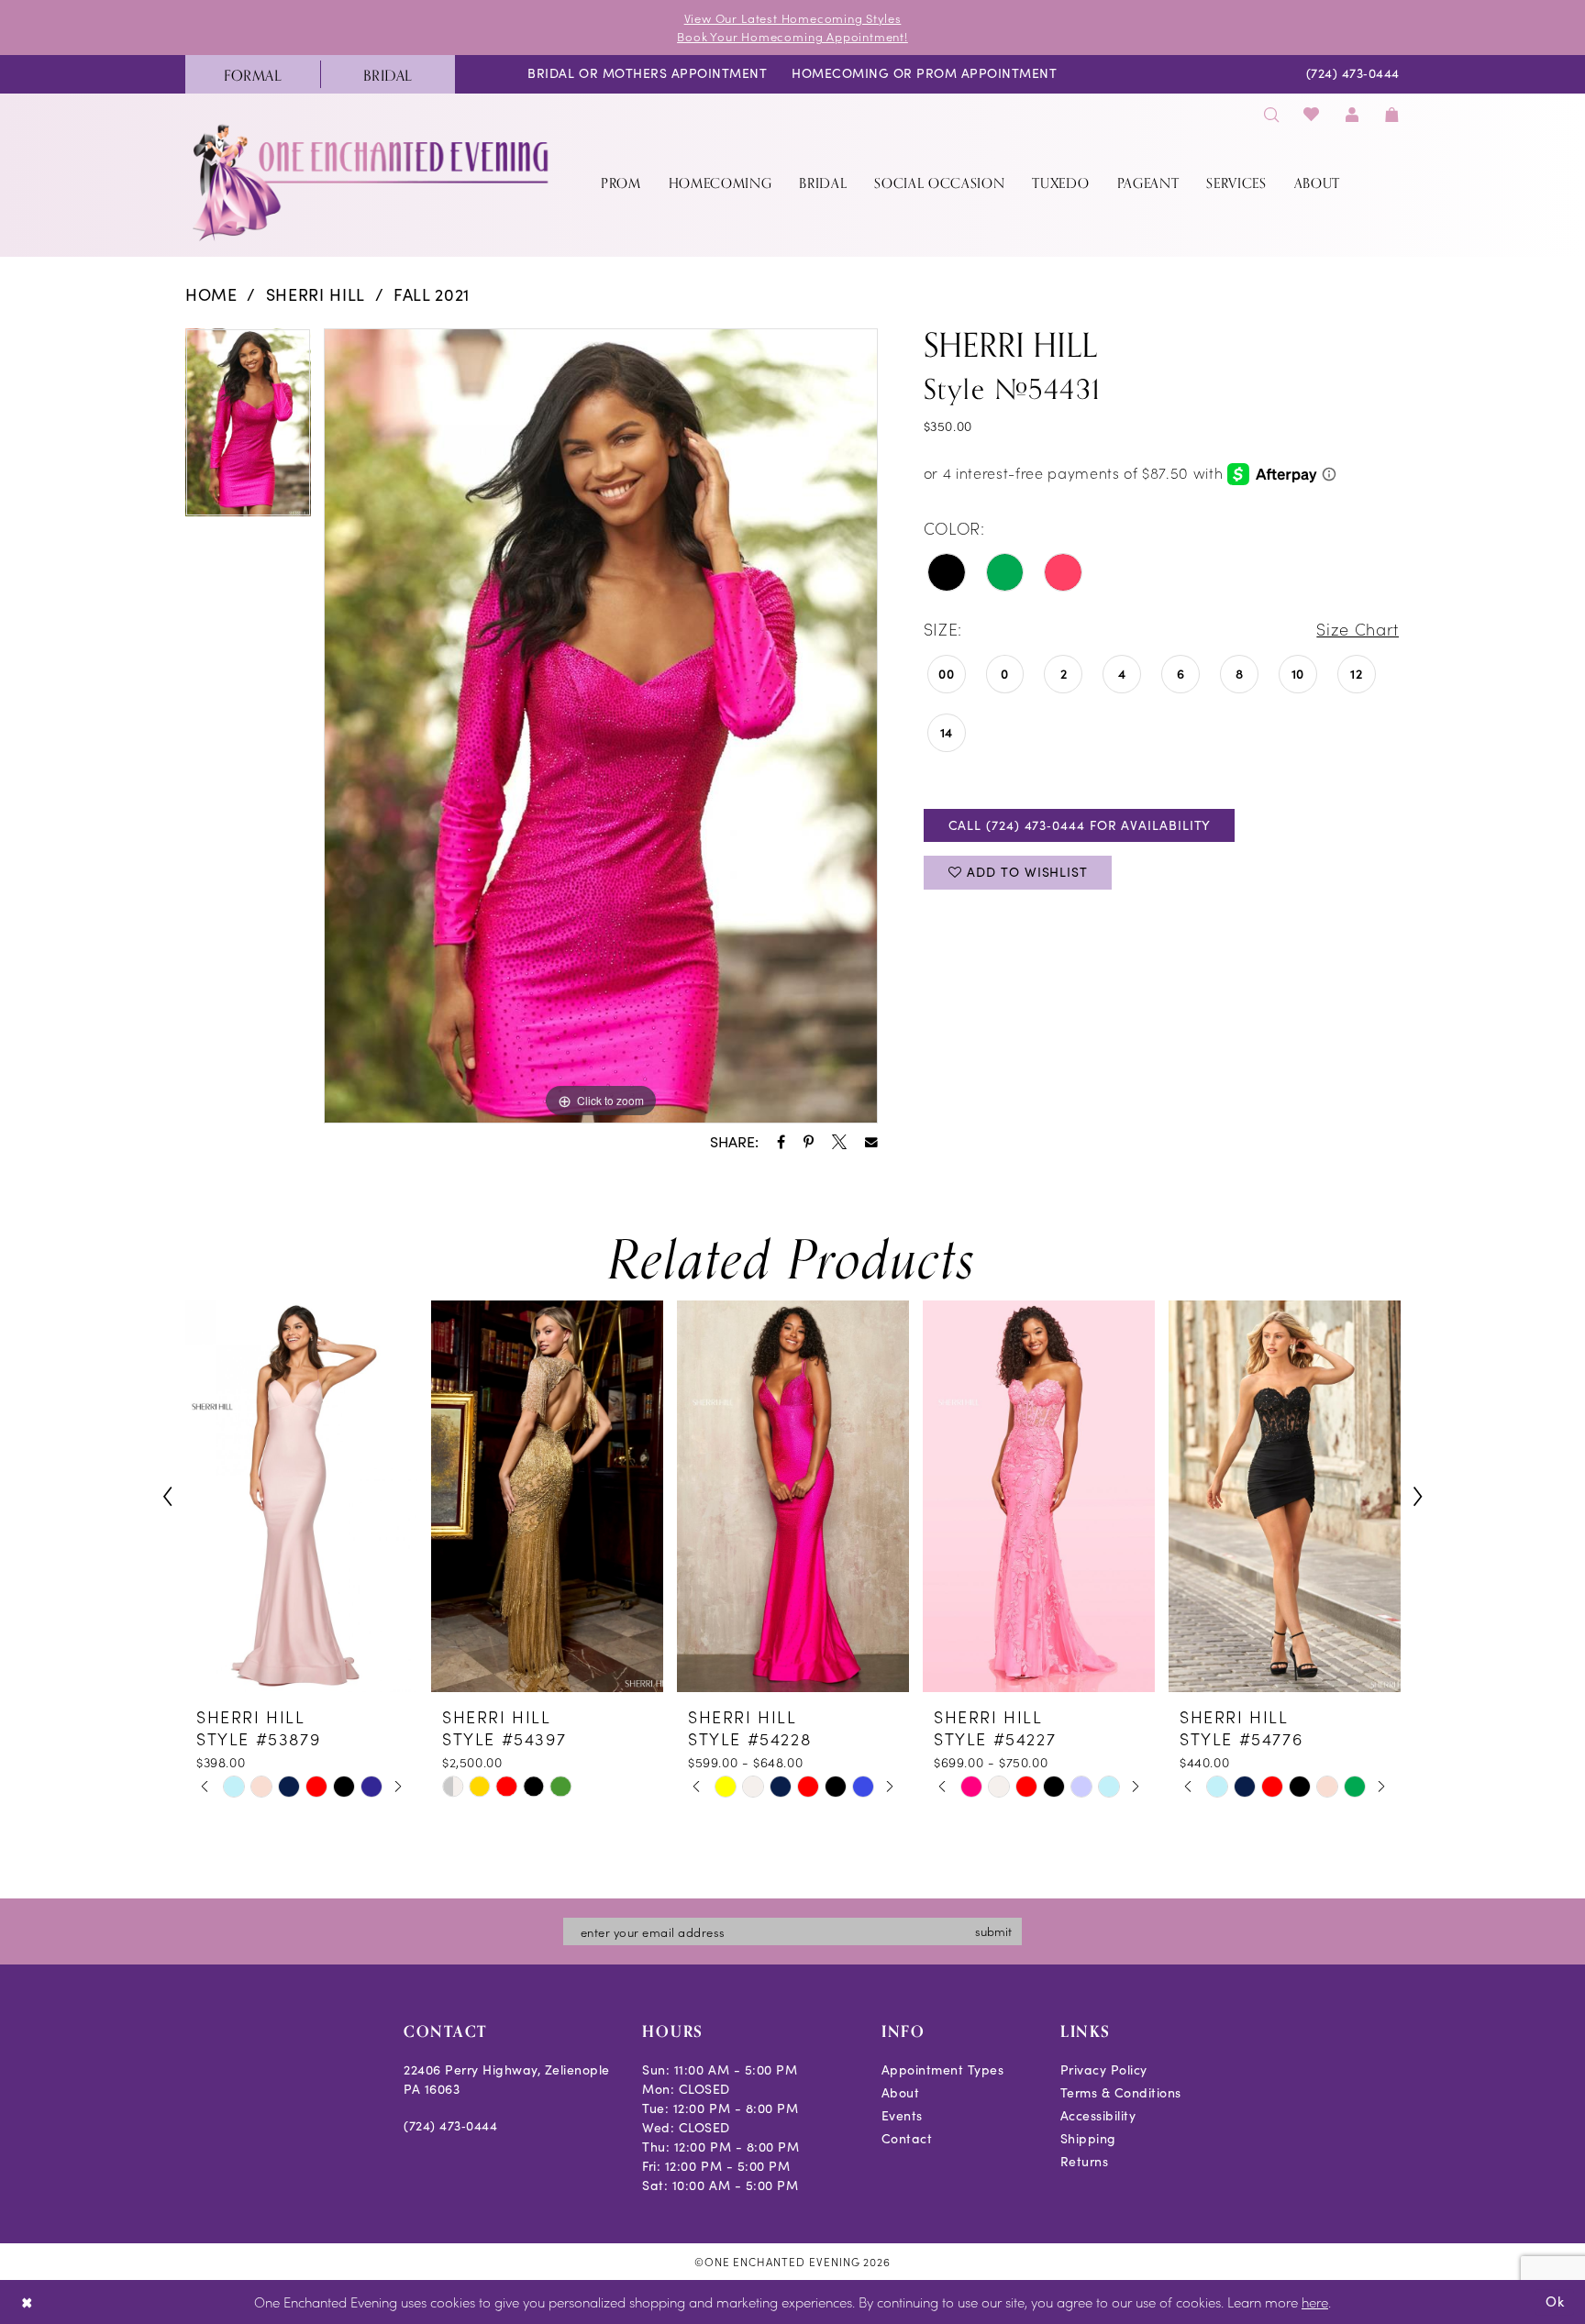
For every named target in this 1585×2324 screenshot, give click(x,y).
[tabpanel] (248, 429)
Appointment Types (943, 2069)
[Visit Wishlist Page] (1312, 114)
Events (902, 2115)
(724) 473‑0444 (450, 2125)
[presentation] (301, 1496)
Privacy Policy (1104, 2069)
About (901, 2092)
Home (211, 294)
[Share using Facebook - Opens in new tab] (781, 1142)
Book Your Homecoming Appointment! (792, 36)
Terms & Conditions (1121, 2092)
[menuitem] (253, 74)
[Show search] (1271, 114)
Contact (907, 2138)
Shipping (1088, 2138)
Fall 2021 (432, 294)
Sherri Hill (316, 294)
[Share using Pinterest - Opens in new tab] (809, 1142)
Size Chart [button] (1358, 629)
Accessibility (1098, 2115)
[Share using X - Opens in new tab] (839, 1142)
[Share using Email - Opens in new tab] (871, 1143)
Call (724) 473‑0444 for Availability (1080, 825)
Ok (1555, 2301)
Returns (1085, 2161)
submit (993, 1931)
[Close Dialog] (27, 2302)
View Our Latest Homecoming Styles (793, 18)
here (1315, 2302)
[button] (1352, 114)
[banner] (372, 182)
